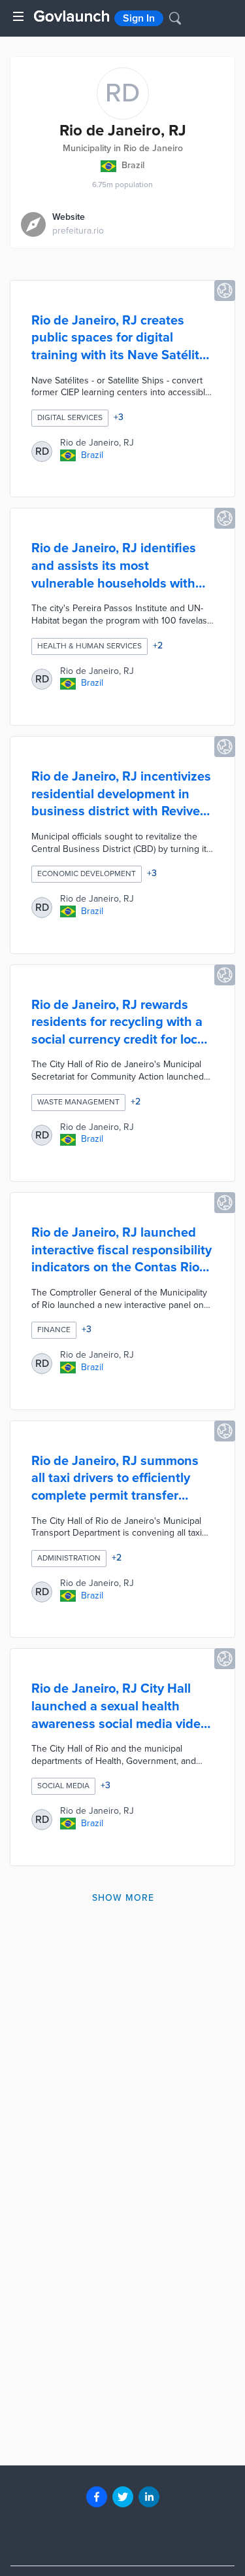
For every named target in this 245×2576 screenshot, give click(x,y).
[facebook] (97, 2497)
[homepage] (72, 16)
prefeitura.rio (78, 231)
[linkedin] (149, 2497)
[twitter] (123, 2497)
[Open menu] (18, 16)
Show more (123, 1898)
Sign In (139, 18)
